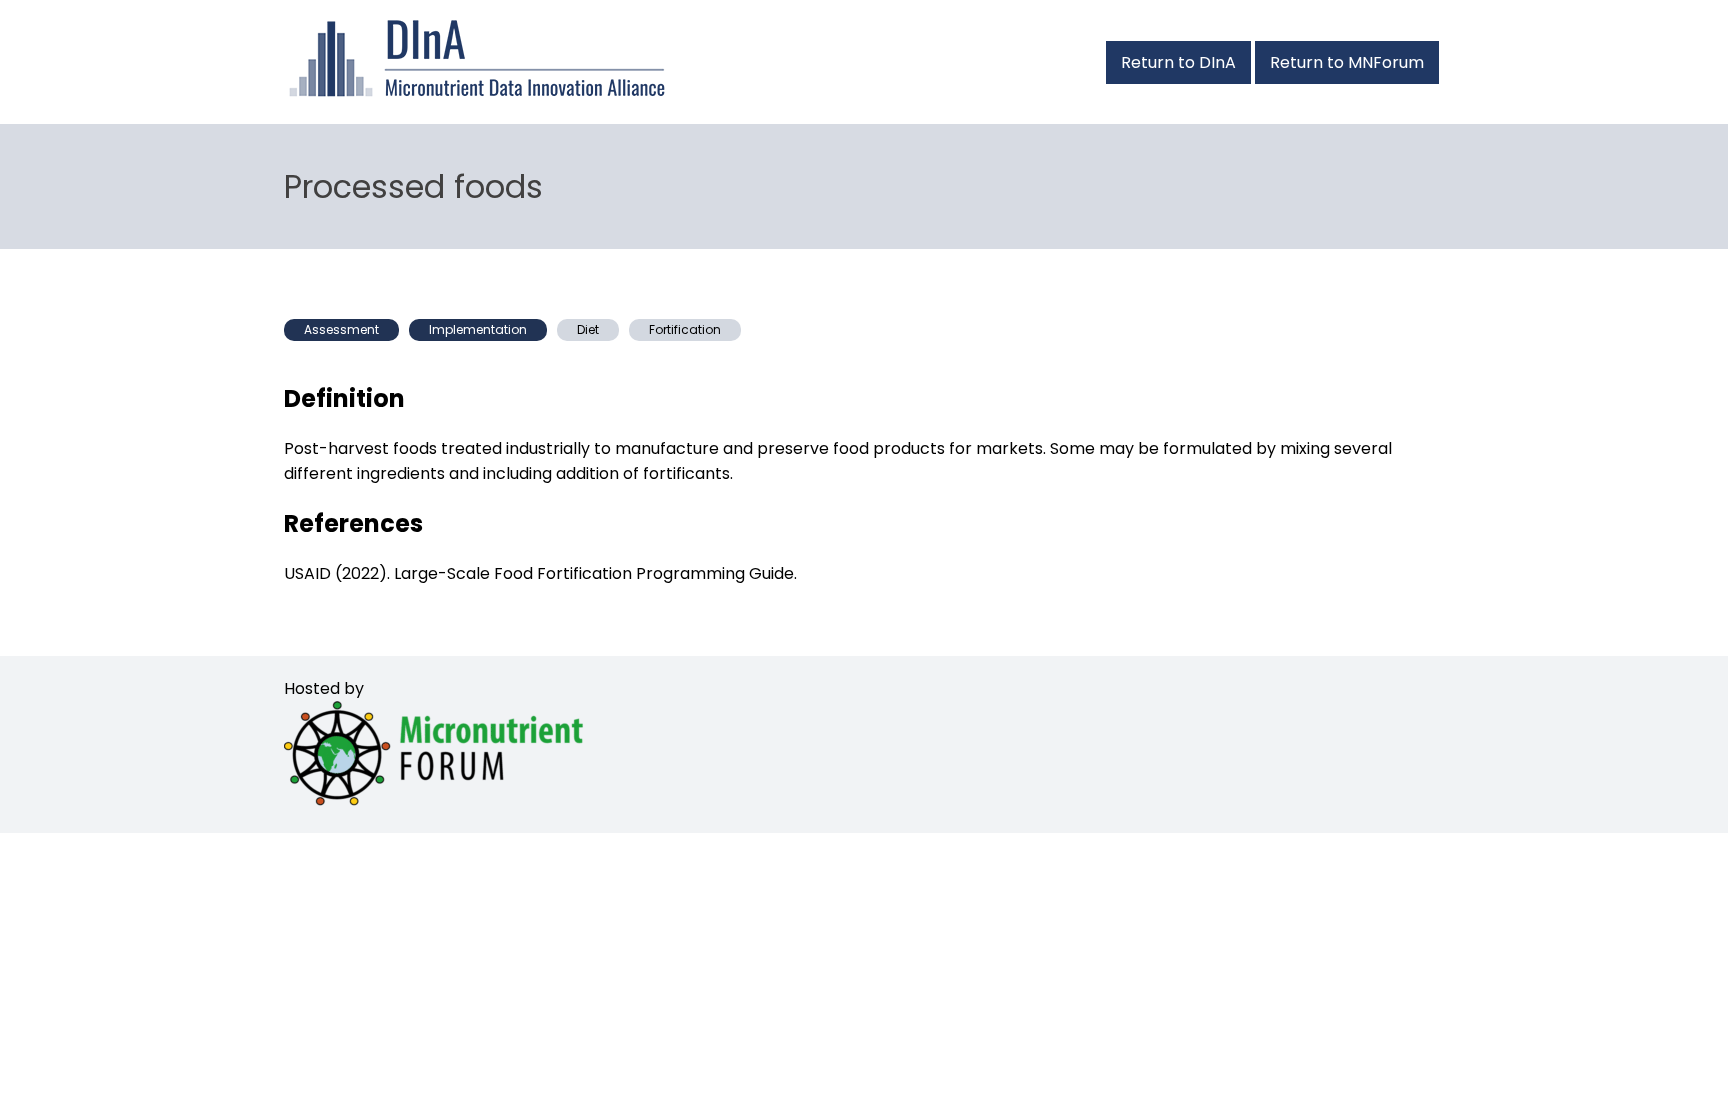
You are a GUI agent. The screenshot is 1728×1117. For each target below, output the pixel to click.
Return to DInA (1178, 62)
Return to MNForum (1347, 62)
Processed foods (413, 186)
